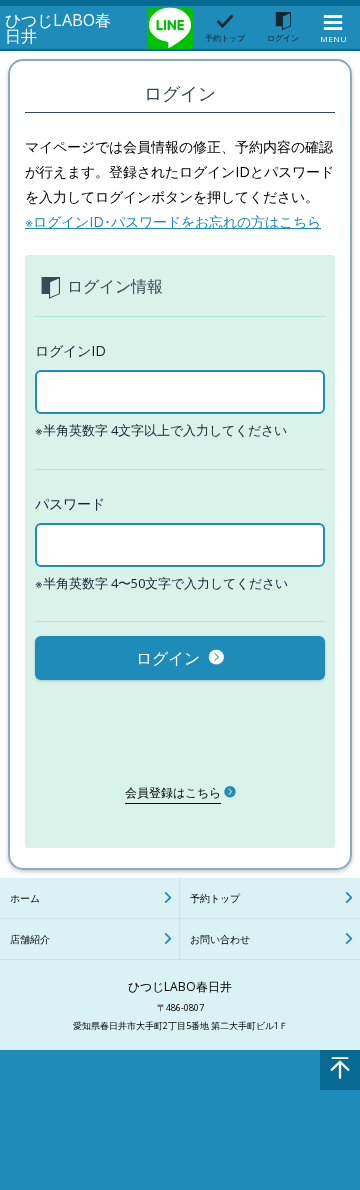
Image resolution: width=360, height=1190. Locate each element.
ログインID (70, 350)
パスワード (70, 503)
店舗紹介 (30, 939)
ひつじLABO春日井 (58, 28)
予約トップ (215, 898)
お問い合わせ (220, 939)
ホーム (25, 898)
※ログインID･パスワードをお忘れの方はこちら (173, 221)
